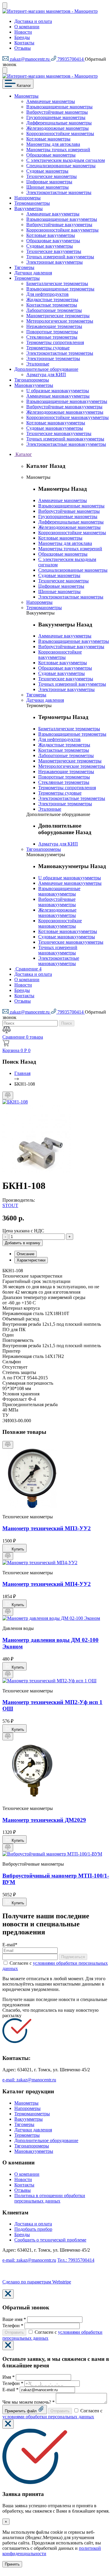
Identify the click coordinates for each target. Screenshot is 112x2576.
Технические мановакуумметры (59, 433)
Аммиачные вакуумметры (53, 214)
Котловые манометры (48, 139)
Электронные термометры (53, 358)
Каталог (23, 86)
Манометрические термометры (58, 316)
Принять (12, 2564)
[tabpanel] (56, 1667)
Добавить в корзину (23, 1243)
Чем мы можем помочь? (29, 2402)
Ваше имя (14, 2319)
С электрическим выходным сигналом (66, 160)
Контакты (24, 43)
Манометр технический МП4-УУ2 (47, 1584)
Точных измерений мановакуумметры (65, 439)
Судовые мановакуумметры (55, 428)
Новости (23, 32)
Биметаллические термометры (57, 283)
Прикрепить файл (21, 2411)
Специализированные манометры (61, 166)
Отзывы (23, 48)
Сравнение (28, 969)
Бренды (22, 37)
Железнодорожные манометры (57, 128)
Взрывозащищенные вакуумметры (62, 219)
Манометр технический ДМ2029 (44, 1820)
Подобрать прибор (33, 2229)
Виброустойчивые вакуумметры (59, 225)
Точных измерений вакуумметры (60, 257)
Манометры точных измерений (58, 150)
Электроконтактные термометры (60, 353)
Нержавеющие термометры (54, 326)
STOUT (10, 1205)
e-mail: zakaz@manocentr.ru (29, 2080)
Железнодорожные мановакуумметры (65, 412)
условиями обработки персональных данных (48, 2417)
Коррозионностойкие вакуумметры (62, 230)
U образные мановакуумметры (58, 391)
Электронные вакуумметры (55, 262)
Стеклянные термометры (52, 337)
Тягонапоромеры (32, 380)
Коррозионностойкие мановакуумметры (67, 417)
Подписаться (73, 1957)
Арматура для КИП (46, 375)
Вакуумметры (29, 208)
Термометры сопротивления (55, 342)
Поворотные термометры (52, 332)
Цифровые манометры (49, 182)
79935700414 (70, 59)
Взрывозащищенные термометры (60, 289)
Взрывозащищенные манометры (59, 107)
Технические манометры (52, 176)
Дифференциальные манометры (59, 123)
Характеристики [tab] (31, 1260)
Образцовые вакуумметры (53, 241)
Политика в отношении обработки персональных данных (50, 2198)
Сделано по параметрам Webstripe (37, 2282)
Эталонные (38, 364)
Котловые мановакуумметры (56, 423)
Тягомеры (24, 267)
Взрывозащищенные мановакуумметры (67, 401)
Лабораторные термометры (54, 310)
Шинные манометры (47, 187)
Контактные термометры (52, 305)
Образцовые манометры (51, 155)
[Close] (8, 2294)
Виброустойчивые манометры (57, 112)
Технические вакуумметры (54, 251)
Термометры (27, 278)
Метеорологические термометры (60, 321)
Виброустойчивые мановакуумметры (64, 407)
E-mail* (10, 1945)
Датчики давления (33, 273)
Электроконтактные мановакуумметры (66, 444)
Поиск (67, 1023)
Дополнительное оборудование (46, 369)
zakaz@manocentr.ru (30, 59)
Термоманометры (32, 203)
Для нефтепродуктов (47, 294)
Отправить (14, 2332)
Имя (9, 2377)
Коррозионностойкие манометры (60, 133)
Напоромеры (27, 198)
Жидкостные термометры (52, 300)
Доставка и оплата (33, 21)
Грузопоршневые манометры (56, 117)
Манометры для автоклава (53, 144)
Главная (22, 1073)
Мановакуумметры (34, 385)
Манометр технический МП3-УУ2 (47, 1528)
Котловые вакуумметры (51, 235)
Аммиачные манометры (51, 101)
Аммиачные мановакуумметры (58, 396)
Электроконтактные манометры (59, 192)
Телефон (13, 2326)
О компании (27, 27)
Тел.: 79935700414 (76, 2260)
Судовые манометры (47, 171)
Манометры (26, 96)
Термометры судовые (48, 348)
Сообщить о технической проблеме (50, 2240)
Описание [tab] (26, 1254)
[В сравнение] (8, 1095)
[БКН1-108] (15, 1102)
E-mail (10, 2390)
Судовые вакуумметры (50, 246)
